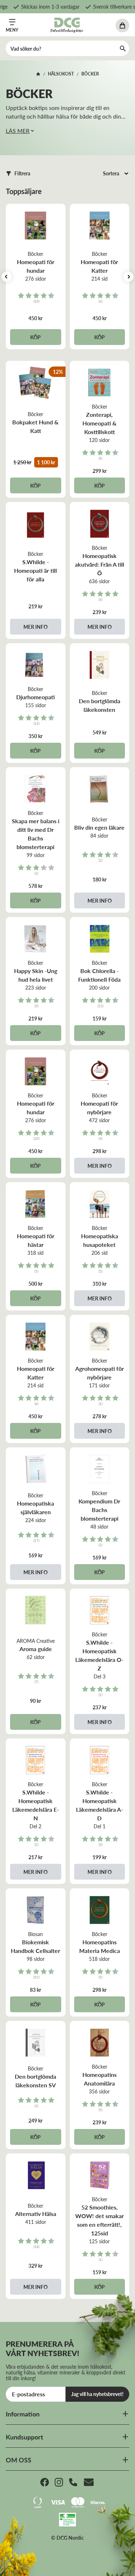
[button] (18, 173)
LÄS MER (18, 131)
